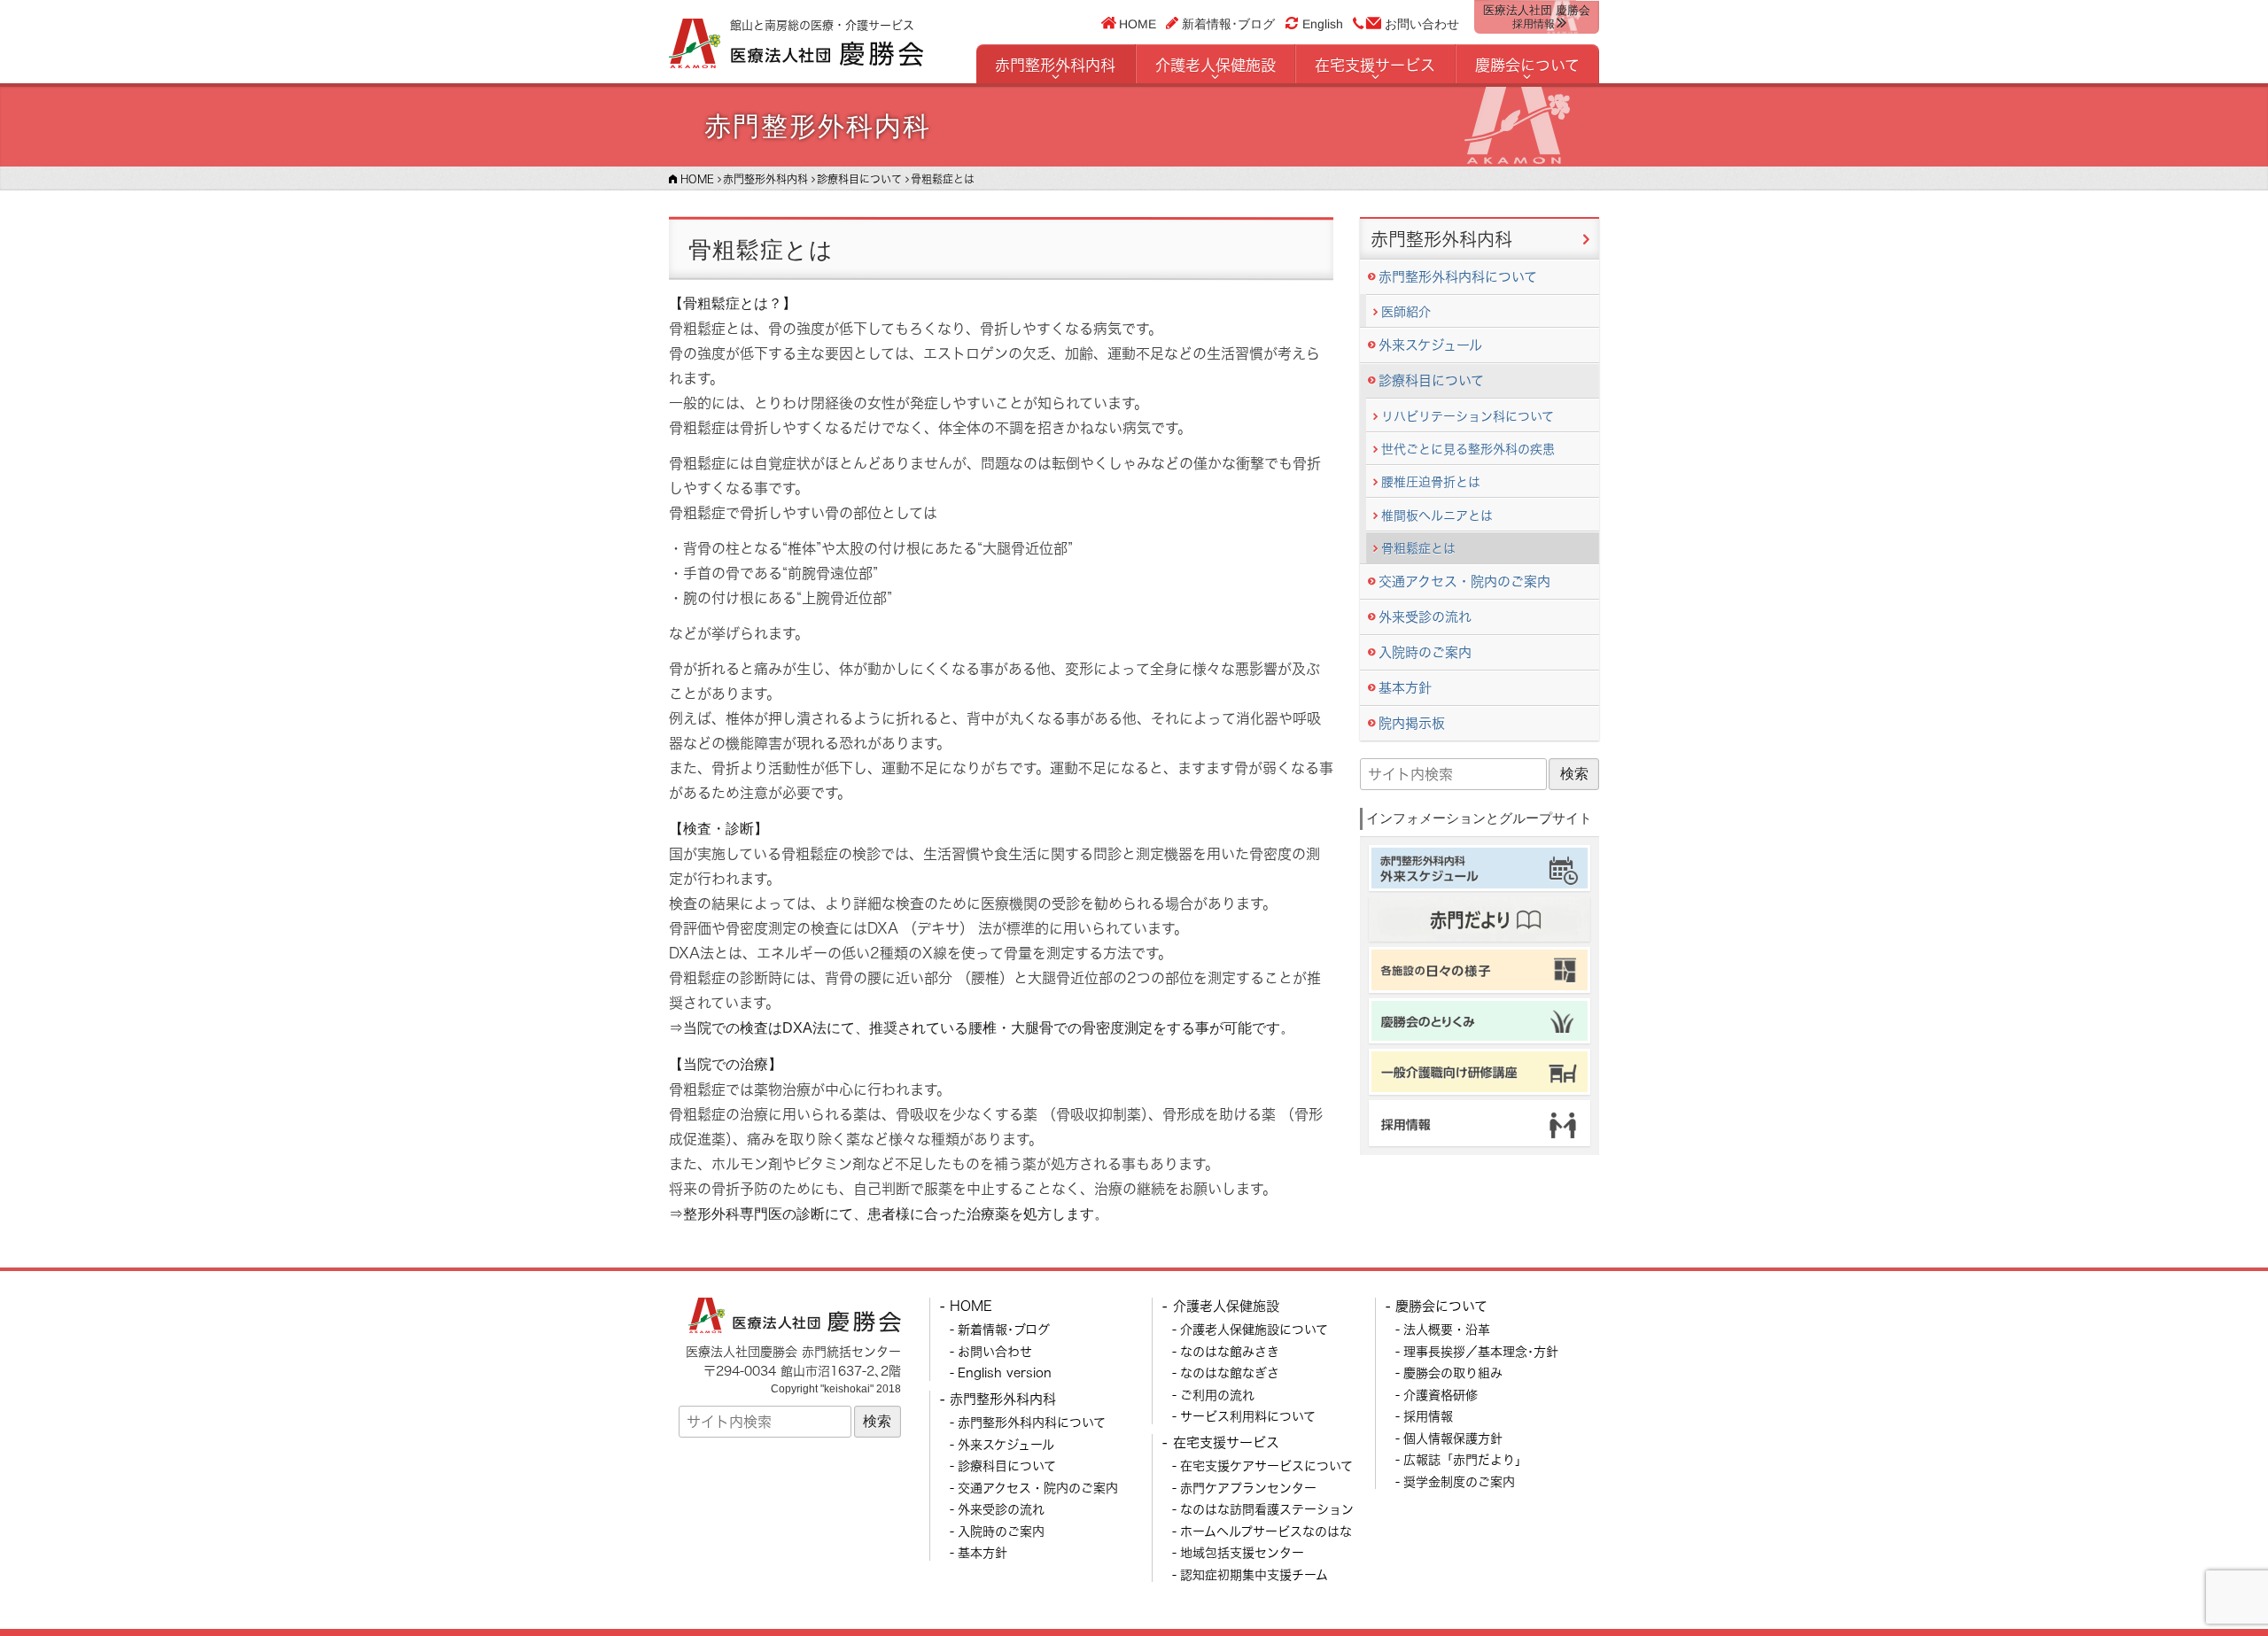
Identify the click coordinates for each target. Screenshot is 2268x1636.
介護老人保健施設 (1216, 65)
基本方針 (1405, 688)
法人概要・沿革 (1447, 1329)
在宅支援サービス (1375, 65)
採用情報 (1428, 1416)
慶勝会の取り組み (1453, 1372)
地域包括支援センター (1242, 1552)
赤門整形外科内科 (1055, 65)
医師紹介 (1406, 311)
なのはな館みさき (1230, 1351)
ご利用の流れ (1217, 1395)
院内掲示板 (1412, 723)
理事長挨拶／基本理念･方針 (1481, 1351)
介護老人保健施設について (1254, 1329)
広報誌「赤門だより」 (1465, 1459)
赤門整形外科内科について (1458, 277)
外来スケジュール (1430, 345)
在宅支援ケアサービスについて (1266, 1465)
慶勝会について (1527, 65)
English (1323, 24)
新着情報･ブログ (1228, 23)
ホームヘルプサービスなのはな (1266, 1531)
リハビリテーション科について (1468, 416)
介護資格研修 (1441, 1395)
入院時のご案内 (1425, 652)
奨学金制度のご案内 (1459, 1481)
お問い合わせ (1422, 24)
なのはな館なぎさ (1230, 1372)
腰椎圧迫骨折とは (1431, 481)
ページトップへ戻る (2212, 1580)
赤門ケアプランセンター (1248, 1488)
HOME (1138, 23)
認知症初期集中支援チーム (1254, 1574)
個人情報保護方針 (1453, 1438)
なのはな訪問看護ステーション (1267, 1509)
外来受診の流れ (1425, 617)
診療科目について (1431, 380)
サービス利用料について (1248, 1416)
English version (1005, 1372)
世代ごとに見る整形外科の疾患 (1468, 449)
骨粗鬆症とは (1418, 548)
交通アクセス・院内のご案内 (1464, 582)
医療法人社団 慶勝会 (1537, 17)
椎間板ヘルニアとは (1437, 515)
